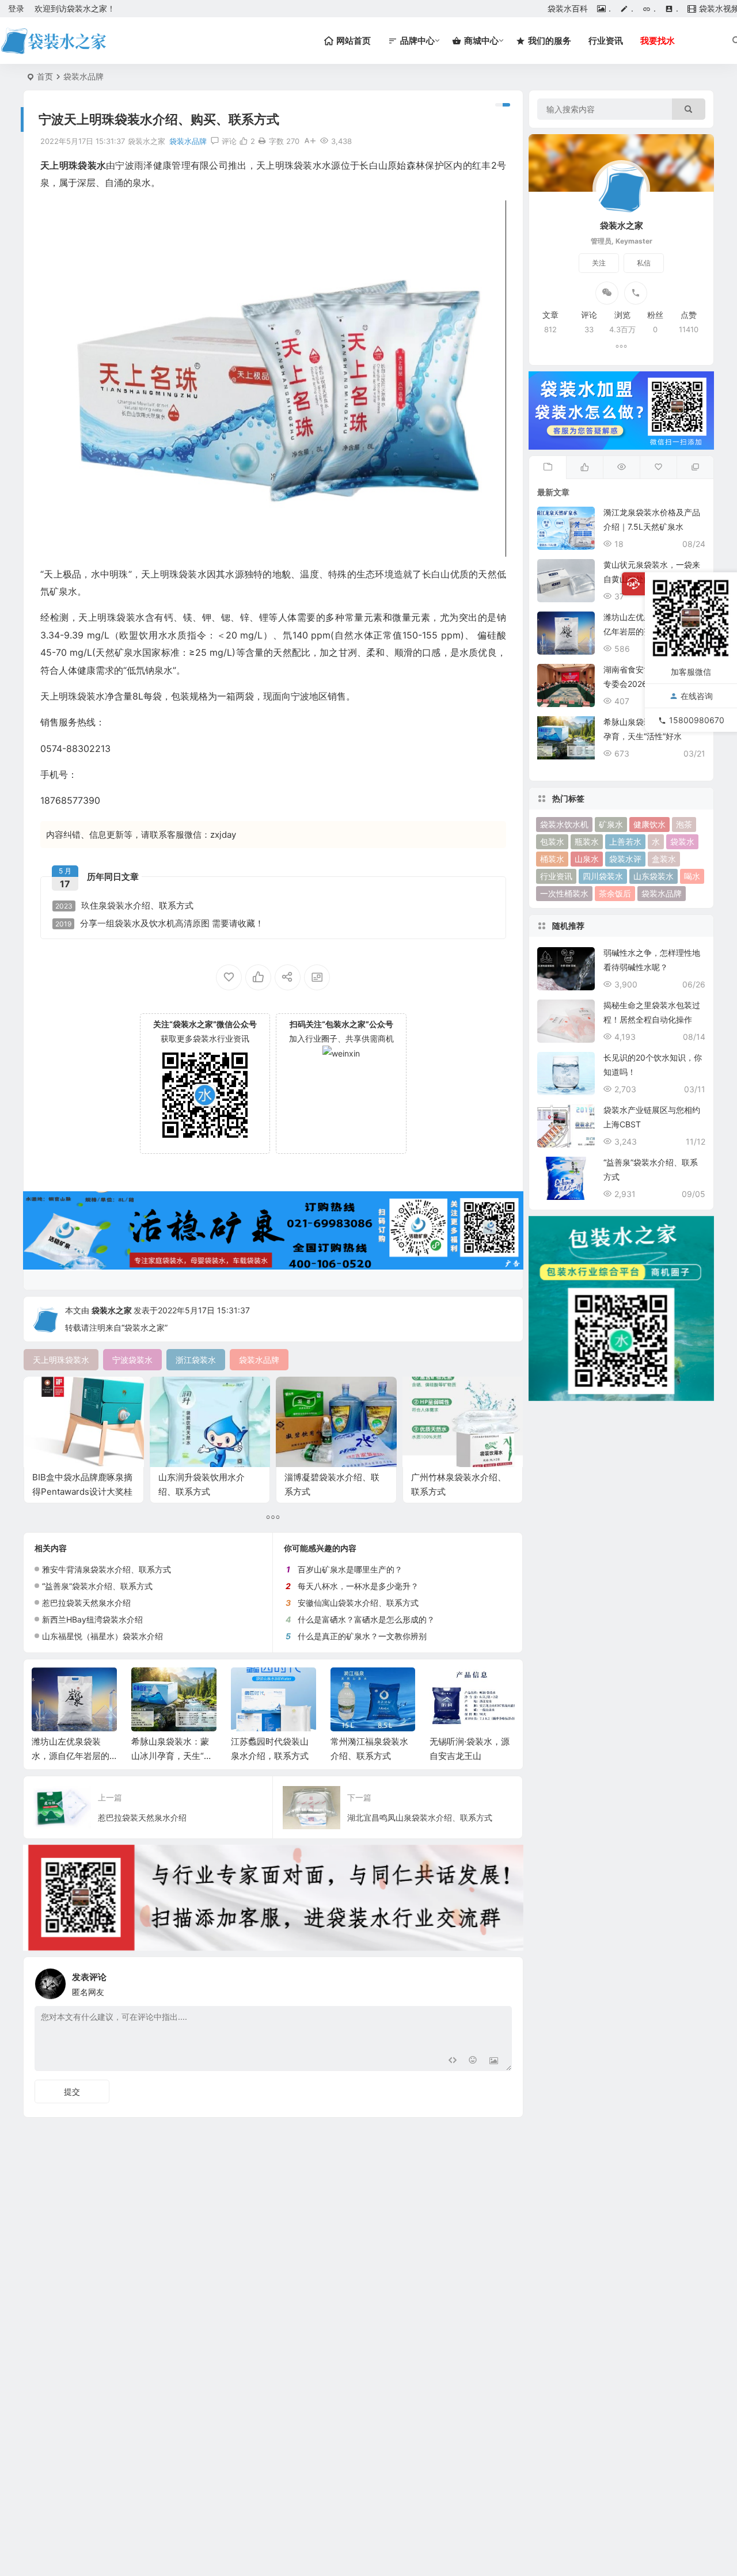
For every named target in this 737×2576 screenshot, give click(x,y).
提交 (72, 2091)
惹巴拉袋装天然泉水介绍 (86, 1603)
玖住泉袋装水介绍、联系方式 (124, 906)
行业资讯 (606, 41)
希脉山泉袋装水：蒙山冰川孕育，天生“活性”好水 (72, 1756)
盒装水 (664, 859)
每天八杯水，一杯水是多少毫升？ (358, 1586)
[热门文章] (621, 468)
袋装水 (682, 841)
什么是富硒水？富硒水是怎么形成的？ (366, 1619)
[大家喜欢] (584, 468)
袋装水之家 (112, 1310)
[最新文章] (548, 468)
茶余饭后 (615, 893)
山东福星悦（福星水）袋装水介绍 (102, 1636)
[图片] (494, 2061)
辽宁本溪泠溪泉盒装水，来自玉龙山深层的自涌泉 (468, 1756)
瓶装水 (587, 841)
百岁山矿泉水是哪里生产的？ (350, 1569)
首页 (45, 76)
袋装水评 (625, 859)
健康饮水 (649, 824)
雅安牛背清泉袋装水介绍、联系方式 (107, 1569)
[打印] (262, 141)
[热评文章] (658, 468)
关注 (599, 263)
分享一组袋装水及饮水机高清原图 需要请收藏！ (159, 924)
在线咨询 (697, 696)
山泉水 (587, 859)
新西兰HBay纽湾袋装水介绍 (92, 1619)
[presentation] (448, 1686)
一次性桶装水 (564, 893)
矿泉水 (611, 824)
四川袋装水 (603, 876)
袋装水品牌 (83, 76)
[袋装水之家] (53, 41)
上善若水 (625, 841)
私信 (644, 263)
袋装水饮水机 (564, 824)
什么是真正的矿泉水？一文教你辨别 (362, 1636)
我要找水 (658, 41)
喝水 (692, 876)
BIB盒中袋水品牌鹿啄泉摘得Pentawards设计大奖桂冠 (82, 1492)
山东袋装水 (654, 876)
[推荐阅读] (695, 468)
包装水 (552, 841)
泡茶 (684, 824)
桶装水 (552, 859)
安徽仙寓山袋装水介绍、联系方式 (358, 1603)
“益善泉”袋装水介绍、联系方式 (97, 1586)
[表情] (473, 2061)
